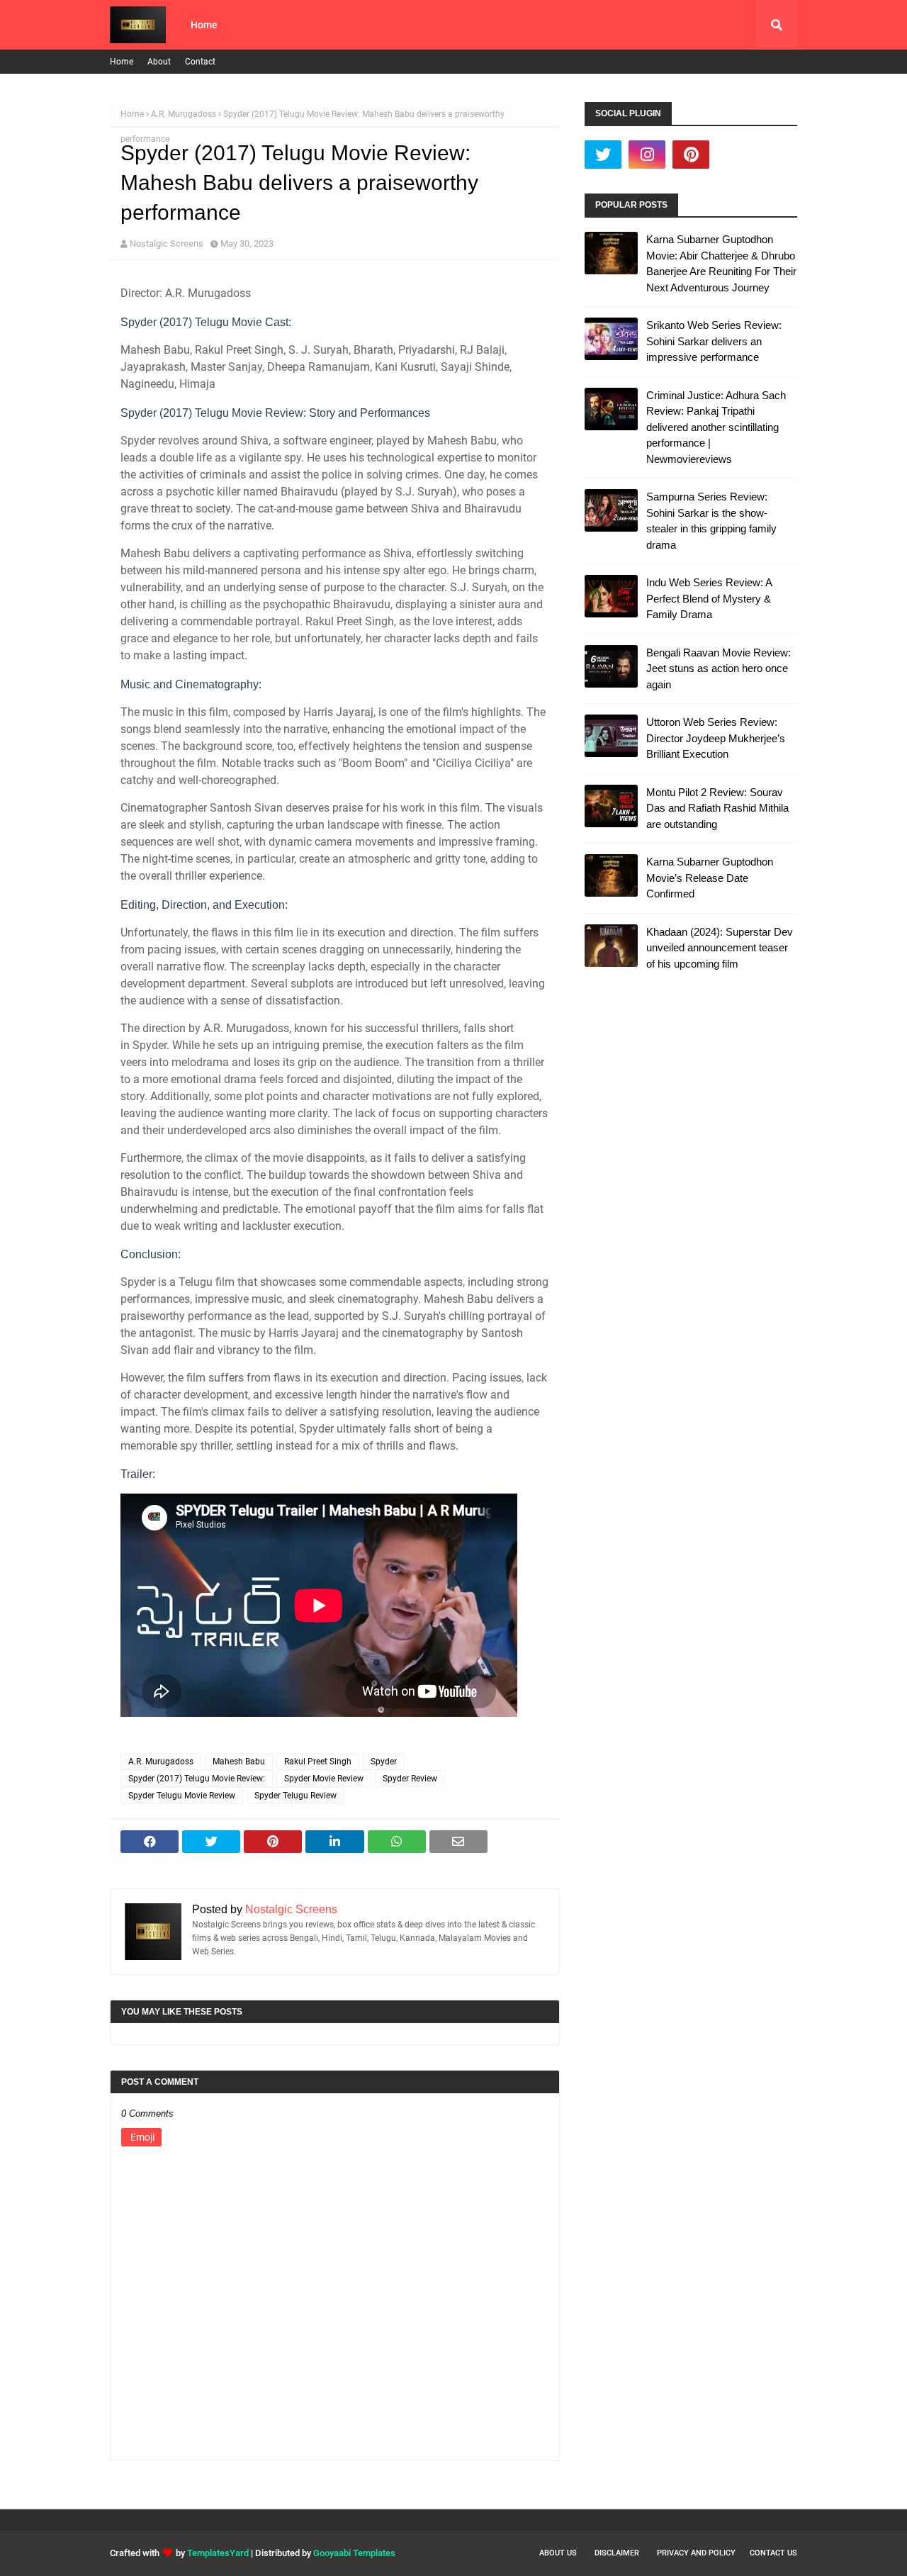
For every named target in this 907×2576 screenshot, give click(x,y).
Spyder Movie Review (324, 1779)
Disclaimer (617, 2553)
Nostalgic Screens (167, 243)
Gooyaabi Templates (354, 2553)
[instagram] (647, 155)
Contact (200, 62)
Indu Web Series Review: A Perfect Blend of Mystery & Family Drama (709, 598)
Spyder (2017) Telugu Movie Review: (197, 1779)
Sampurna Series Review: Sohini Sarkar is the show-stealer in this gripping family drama (711, 521)
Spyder (384, 1762)
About (159, 62)
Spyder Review (410, 1779)
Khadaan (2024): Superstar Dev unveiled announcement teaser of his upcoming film (720, 948)
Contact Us (773, 2553)
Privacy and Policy (696, 2553)
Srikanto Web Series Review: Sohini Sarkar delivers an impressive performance (714, 341)
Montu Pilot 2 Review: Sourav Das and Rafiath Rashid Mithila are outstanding (717, 808)
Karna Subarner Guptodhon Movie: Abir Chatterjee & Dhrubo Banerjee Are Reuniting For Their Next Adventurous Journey (721, 263)
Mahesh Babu (239, 1762)
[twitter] (603, 155)
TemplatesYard (218, 2553)
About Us (558, 2553)
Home (122, 62)
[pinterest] (691, 155)
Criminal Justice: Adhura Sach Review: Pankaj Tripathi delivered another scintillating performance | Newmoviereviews (716, 427)
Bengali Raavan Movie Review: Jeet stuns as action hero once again (719, 668)
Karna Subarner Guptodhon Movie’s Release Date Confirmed (710, 878)
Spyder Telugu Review (295, 1796)
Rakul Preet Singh (318, 1762)
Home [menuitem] (204, 25)
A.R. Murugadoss (184, 114)
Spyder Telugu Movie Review (182, 1796)
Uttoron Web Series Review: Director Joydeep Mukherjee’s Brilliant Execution (716, 738)
